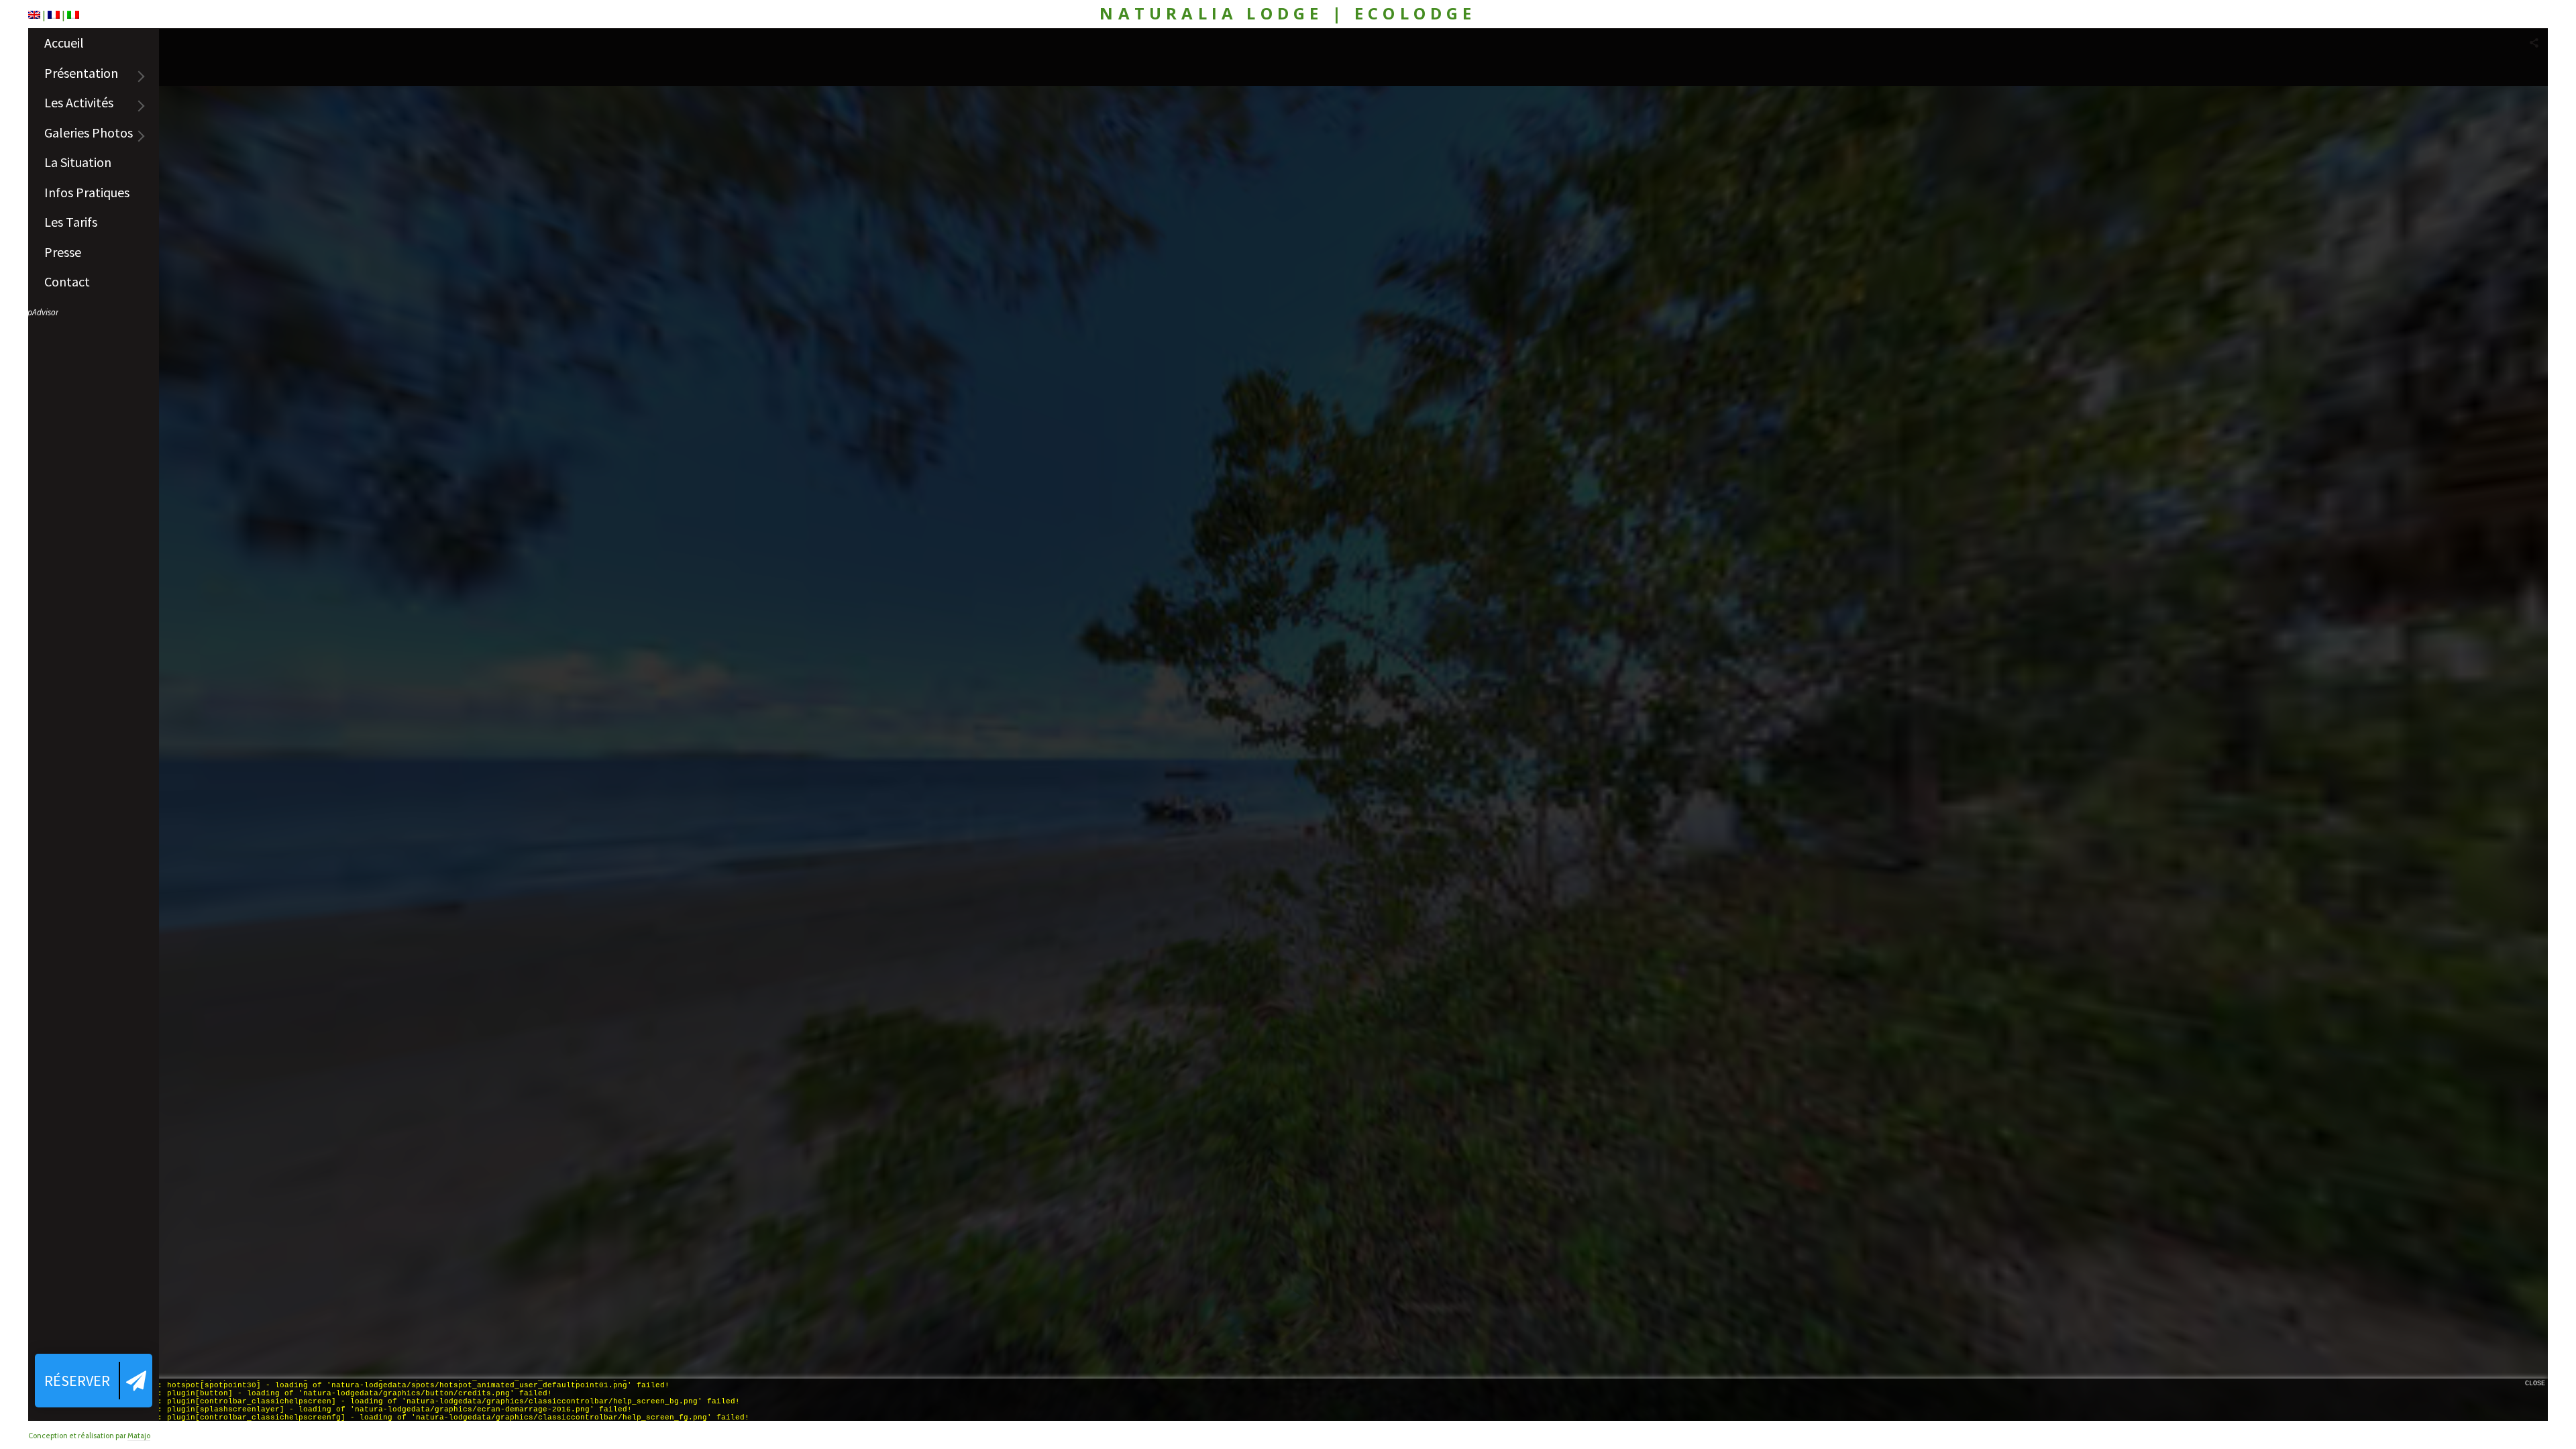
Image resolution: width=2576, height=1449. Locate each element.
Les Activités (79, 102)
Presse (63, 252)
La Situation (78, 162)
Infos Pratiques (87, 192)
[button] (94, 1381)
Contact (67, 281)
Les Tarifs (71, 222)
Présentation (81, 73)
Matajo (139, 1436)
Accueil (64, 43)
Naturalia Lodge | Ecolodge (1288, 14)
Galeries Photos (89, 132)
